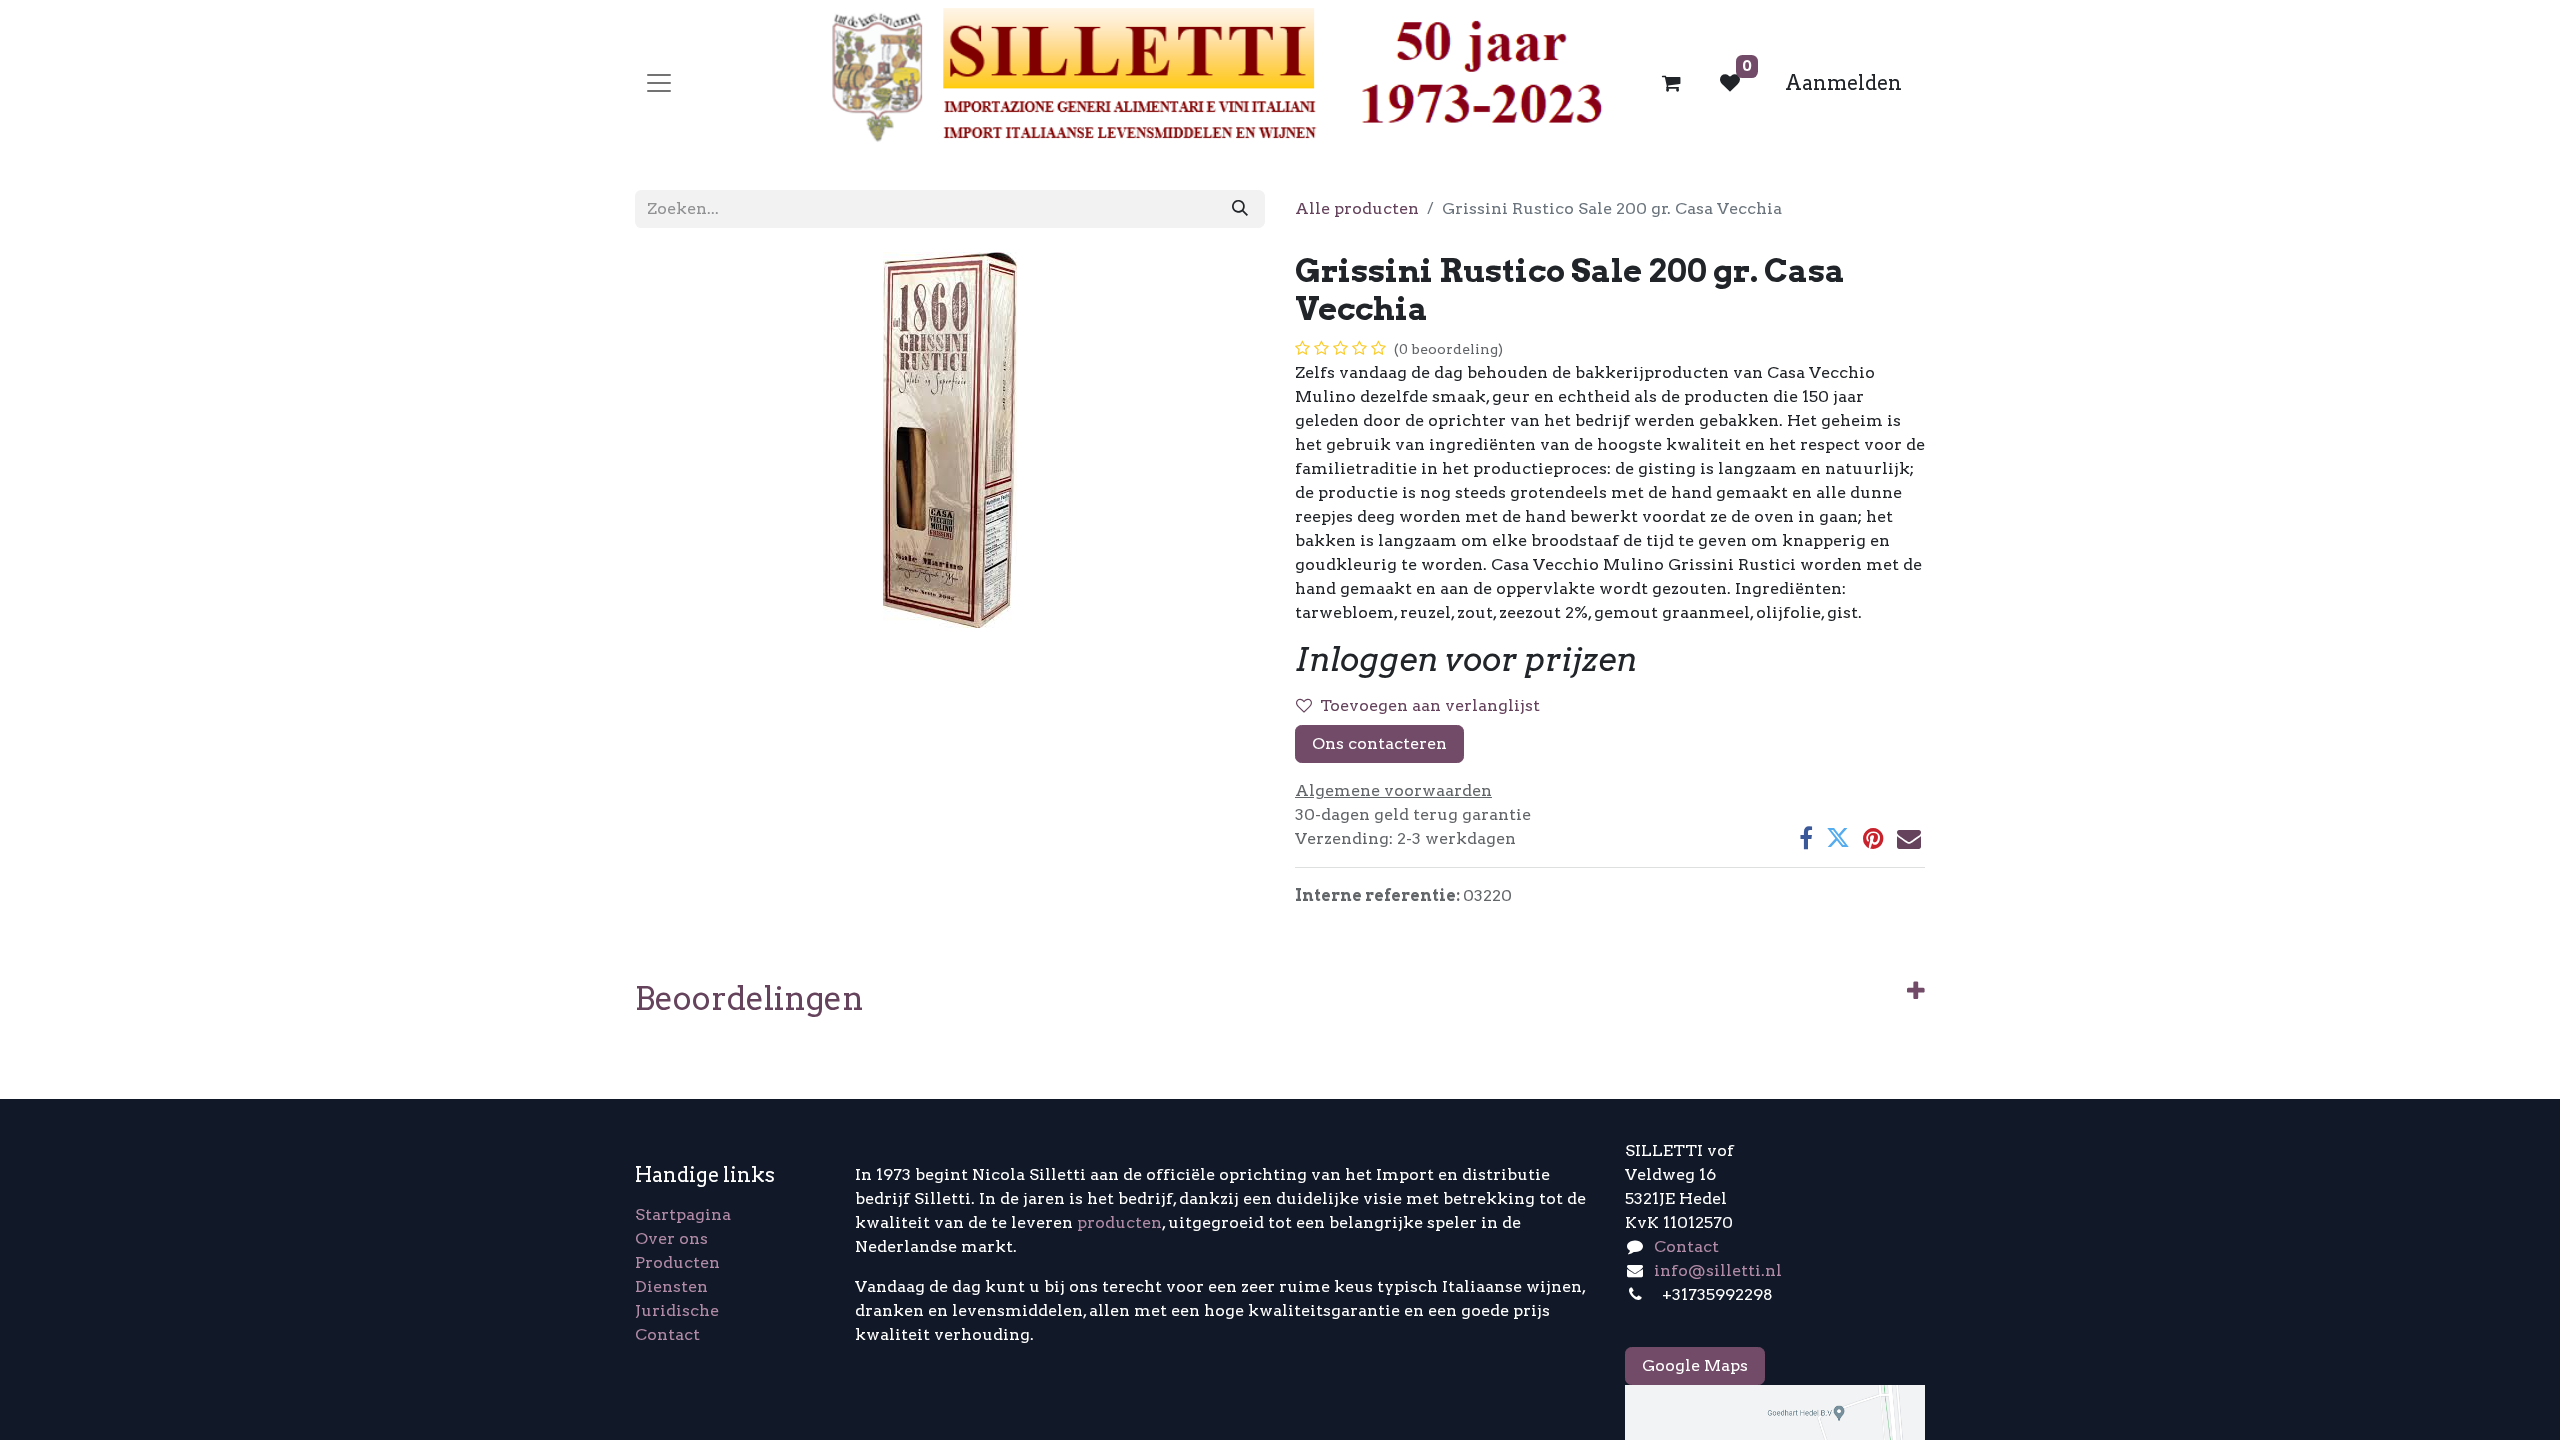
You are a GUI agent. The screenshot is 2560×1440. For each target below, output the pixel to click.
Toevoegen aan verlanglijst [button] (1430, 705)
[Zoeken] (1240, 209)
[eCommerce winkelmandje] (1672, 83)
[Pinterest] (1873, 838)
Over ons (671, 1238)
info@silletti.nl (1718, 1270)
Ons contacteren (1379, 743)
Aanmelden (1843, 83)
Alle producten (1357, 208)
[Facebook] (1806, 838)
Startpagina (683, 1214)
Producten (677, 1262)
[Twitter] (1838, 838)
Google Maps (1695, 1365)
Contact (667, 1334)
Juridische (677, 1310)
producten (1119, 1222)
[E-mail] (1909, 838)
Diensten (671, 1286)
